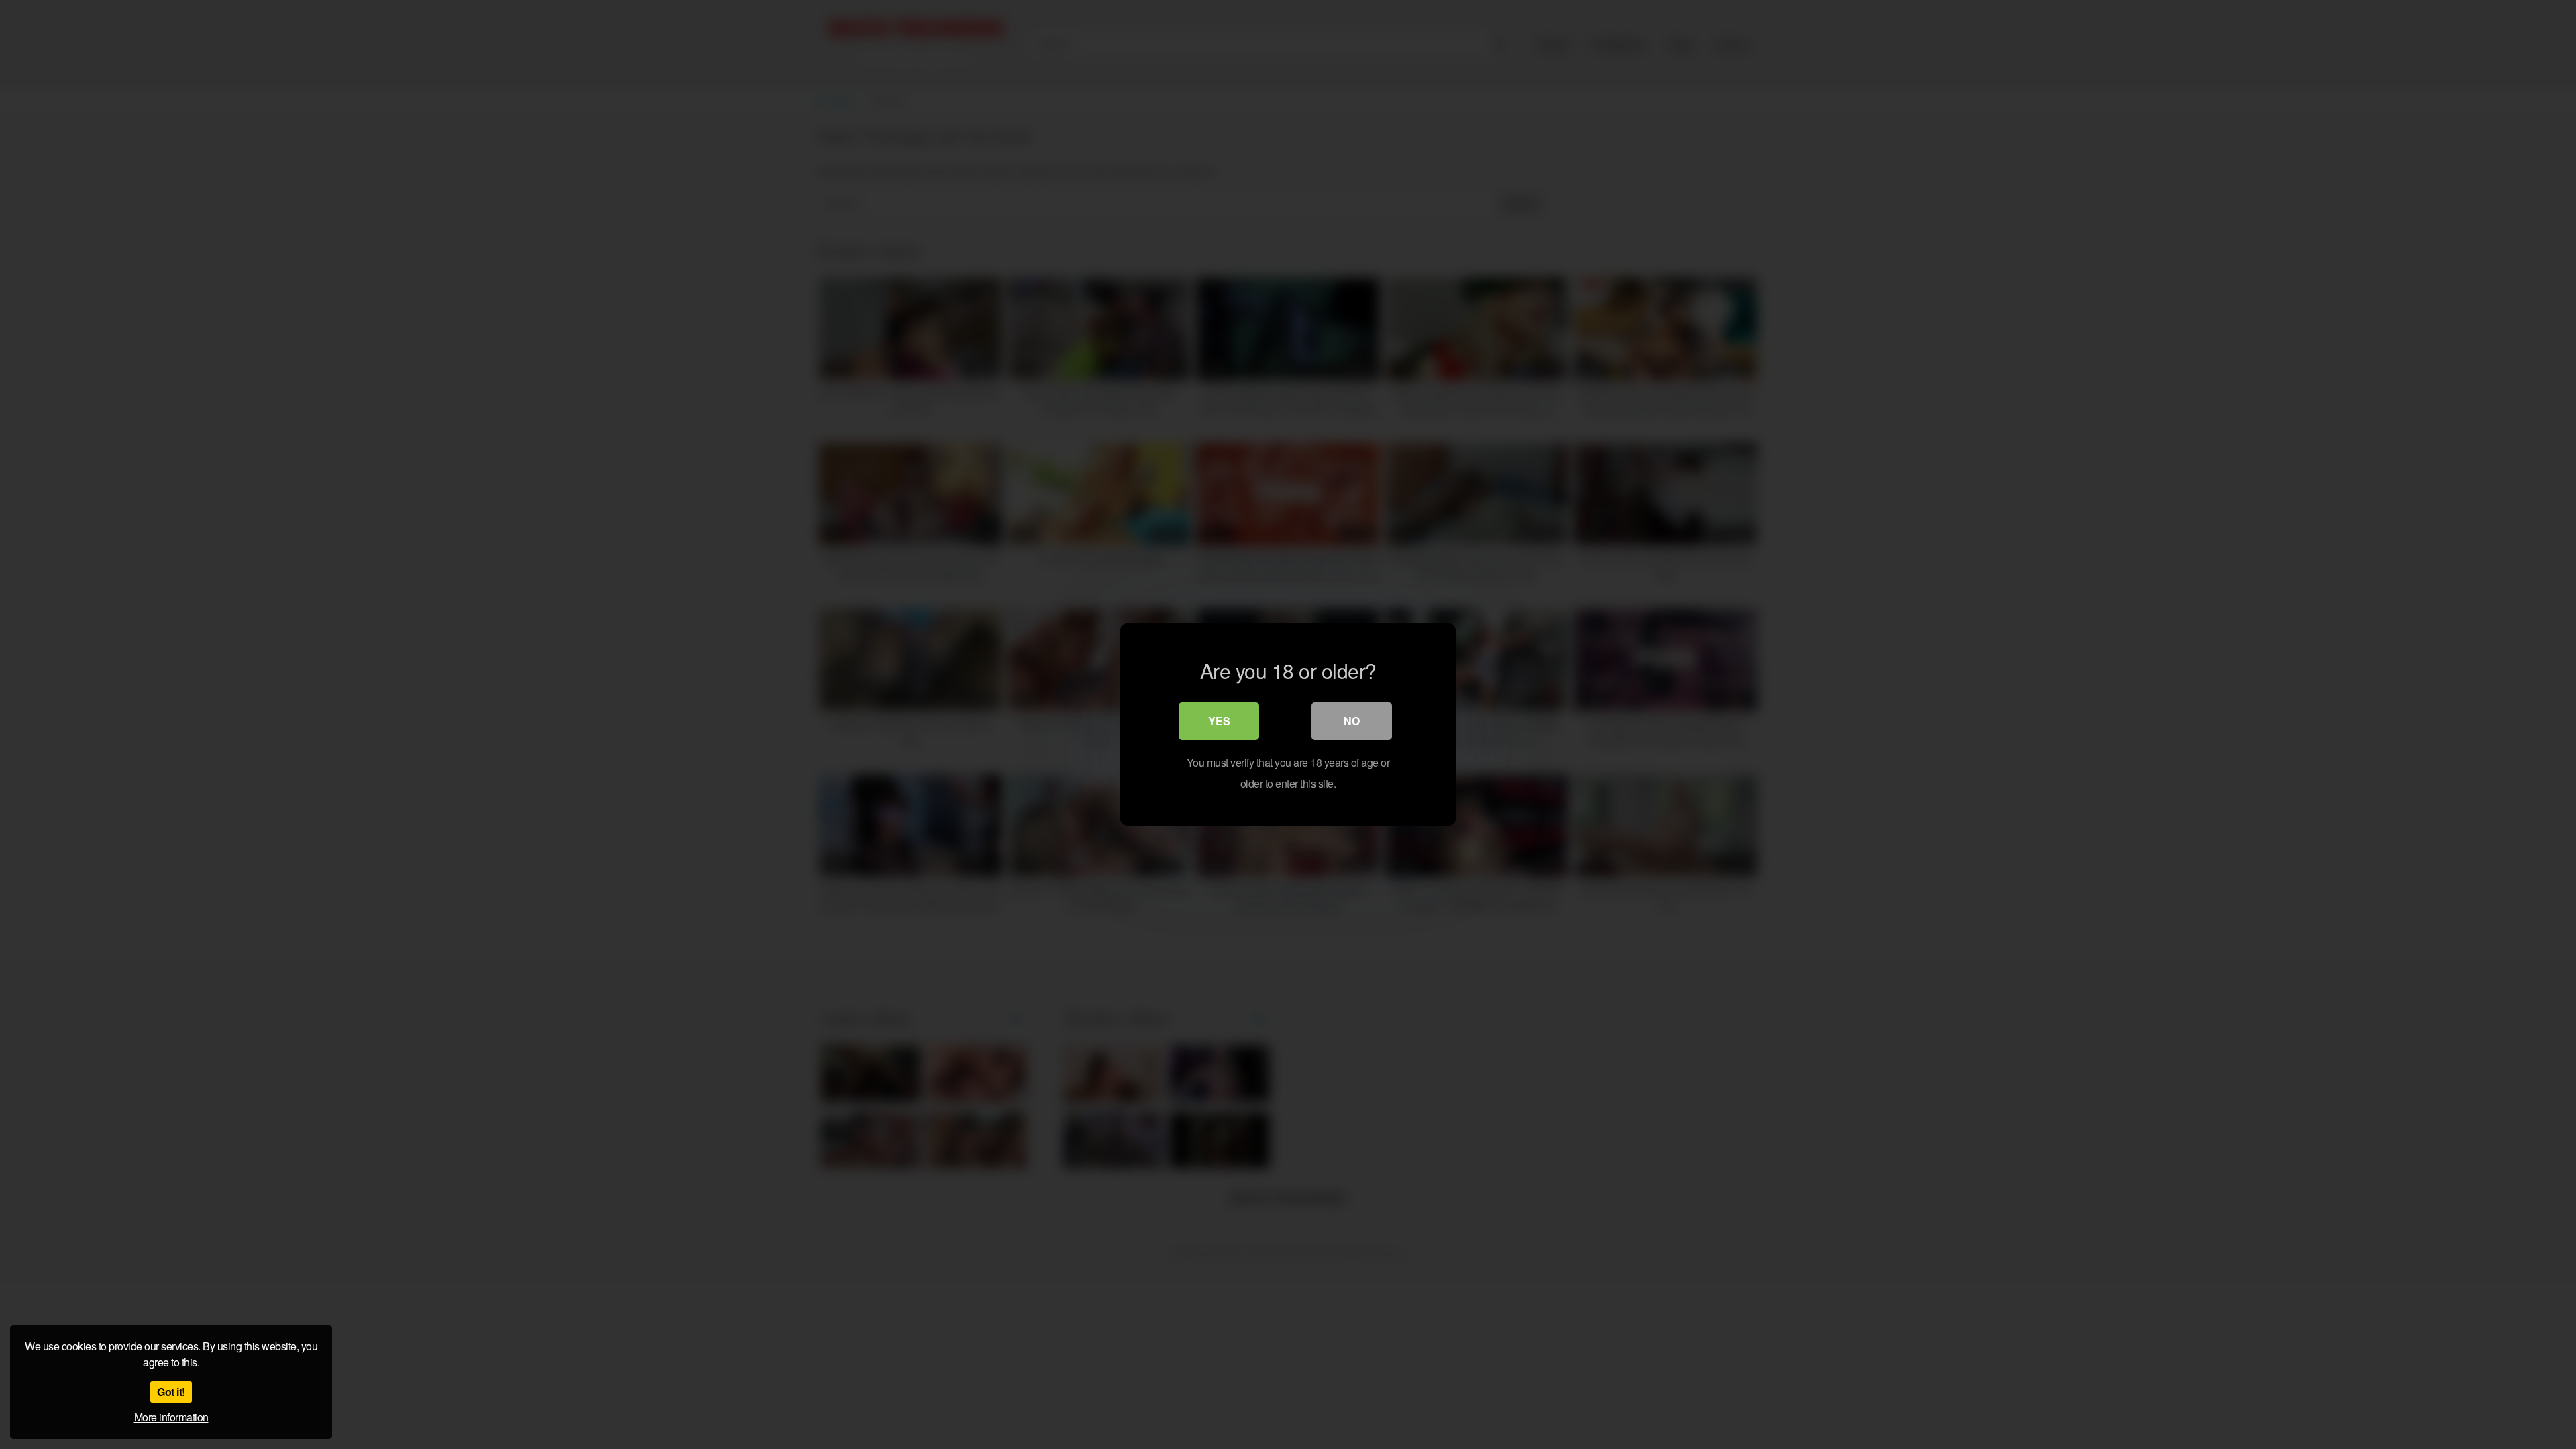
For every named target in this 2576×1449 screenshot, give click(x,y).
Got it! (171, 1392)
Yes (1219, 721)
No (1352, 721)
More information (171, 1417)
